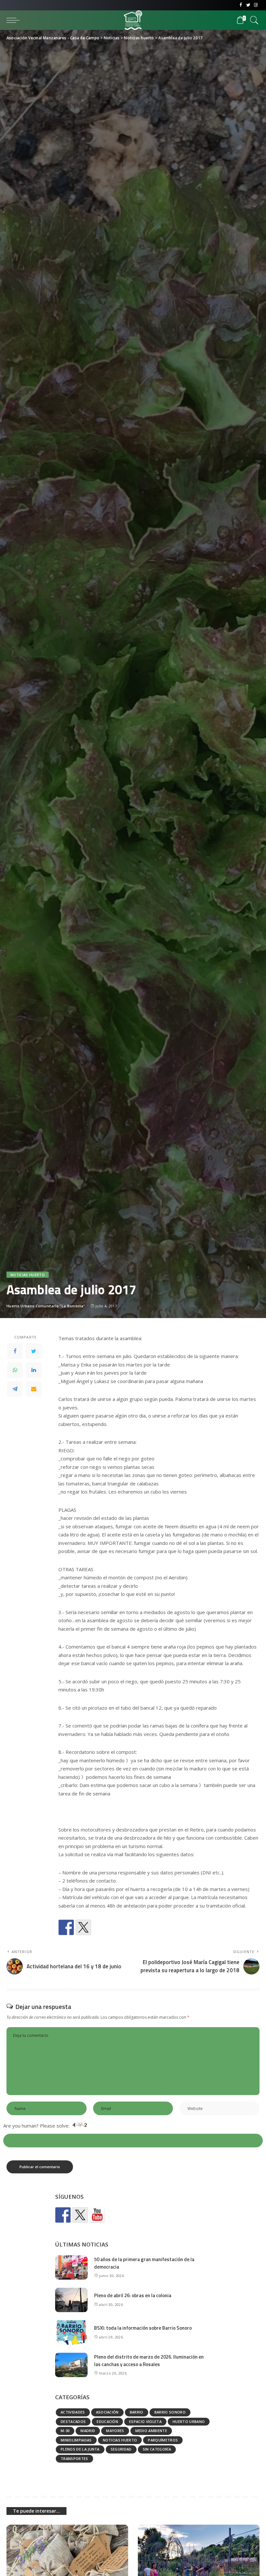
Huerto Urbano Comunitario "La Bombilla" (46, 1306)
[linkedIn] (34, 1370)
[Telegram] (15, 1389)
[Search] (253, 20)
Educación (107, 2421)
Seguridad (121, 2449)
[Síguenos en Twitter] (80, 2215)
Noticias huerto (28, 1275)
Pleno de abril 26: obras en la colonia (133, 2295)
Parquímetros (163, 2440)
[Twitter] (248, 5)
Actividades (73, 2412)
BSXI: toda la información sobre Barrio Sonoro (143, 2328)
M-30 (65, 2431)
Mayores (115, 2431)
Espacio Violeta (145, 2421)
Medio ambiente (151, 2431)
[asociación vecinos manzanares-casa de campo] (97, 2215)
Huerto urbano (189, 2421)
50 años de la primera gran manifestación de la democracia (144, 2263)
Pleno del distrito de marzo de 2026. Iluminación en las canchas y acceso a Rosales (149, 2361)
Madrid (88, 2431)
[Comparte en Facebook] (66, 1927)
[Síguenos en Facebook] (63, 2215)
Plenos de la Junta (80, 2449)
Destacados (73, 2421)
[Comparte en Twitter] (83, 1927)
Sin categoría (157, 2449)
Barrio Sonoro (170, 2412)
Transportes (74, 2459)
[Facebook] (241, 5)
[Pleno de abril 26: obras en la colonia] (71, 2300)
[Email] (34, 1389)
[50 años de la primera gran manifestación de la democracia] (71, 2267)
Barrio (137, 2412)
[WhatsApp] (15, 1370)
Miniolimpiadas (76, 2440)
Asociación (107, 2412)
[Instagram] (256, 5)
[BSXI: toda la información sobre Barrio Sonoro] (71, 2332)
